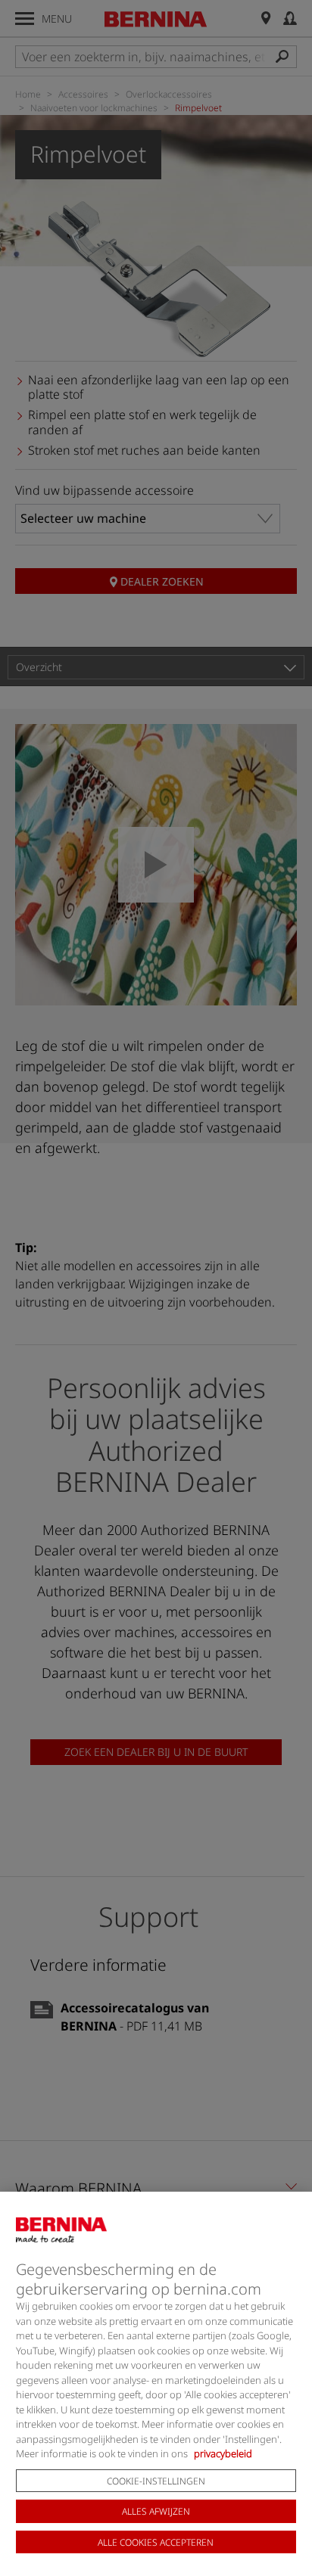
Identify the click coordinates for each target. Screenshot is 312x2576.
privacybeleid (223, 2453)
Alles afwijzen (156, 2511)
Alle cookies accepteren (156, 2542)
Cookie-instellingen (156, 2481)
